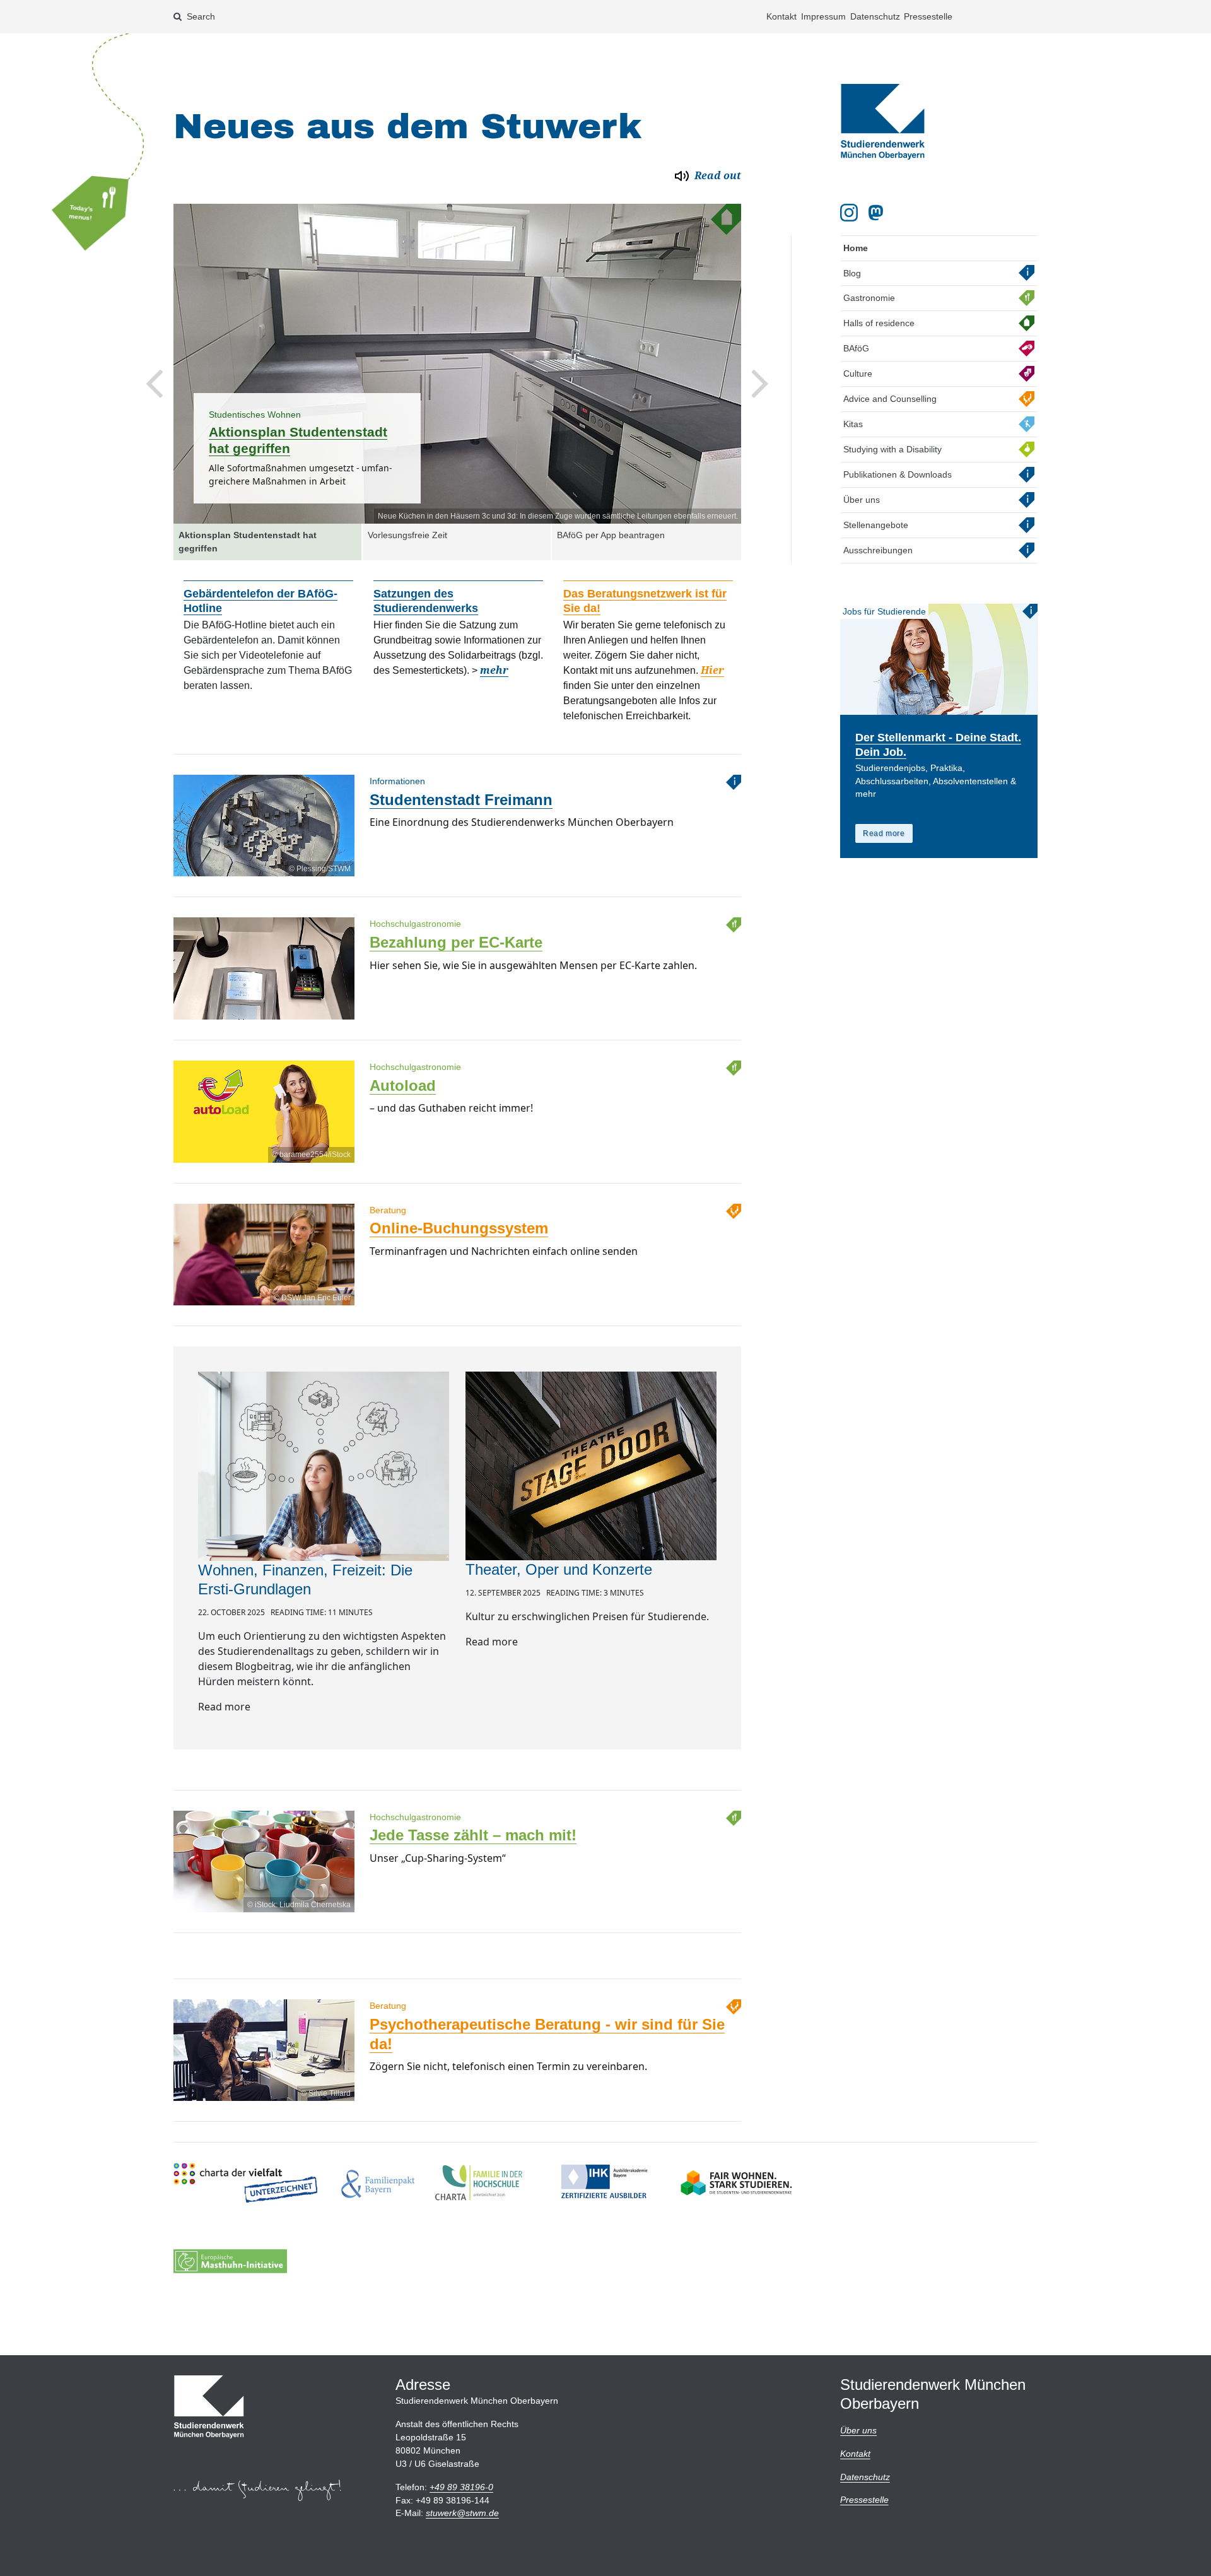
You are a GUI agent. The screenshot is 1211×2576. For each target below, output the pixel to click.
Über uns (862, 500)
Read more (884, 833)
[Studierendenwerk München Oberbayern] (883, 122)
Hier (712, 657)
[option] (458, 364)
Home (856, 248)
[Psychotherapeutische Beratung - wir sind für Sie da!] (264, 2088)
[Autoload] (264, 1149)
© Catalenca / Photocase (695, 516)
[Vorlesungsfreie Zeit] (458, 364)
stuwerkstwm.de (462, 2513)
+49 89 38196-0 (461, 2487)
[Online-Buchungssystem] (264, 1292)
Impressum (823, 16)
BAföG (856, 348)
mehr (494, 657)
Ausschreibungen (878, 550)
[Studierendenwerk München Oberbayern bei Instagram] (849, 213)
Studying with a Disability (892, 449)
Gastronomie (869, 298)
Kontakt (781, 16)
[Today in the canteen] (99, 211)
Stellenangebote (876, 525)
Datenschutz (875, 16)
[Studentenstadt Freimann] (264, 863)
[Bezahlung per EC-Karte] (264, 1006)
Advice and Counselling (890, 399)
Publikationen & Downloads (898, 474)
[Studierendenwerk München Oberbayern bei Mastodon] (878, 213)
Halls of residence (879, 323)
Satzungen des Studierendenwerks (426, 587)
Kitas (853, 424)
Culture (858, 373)
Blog (852, 273)
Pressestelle (928, 16)
